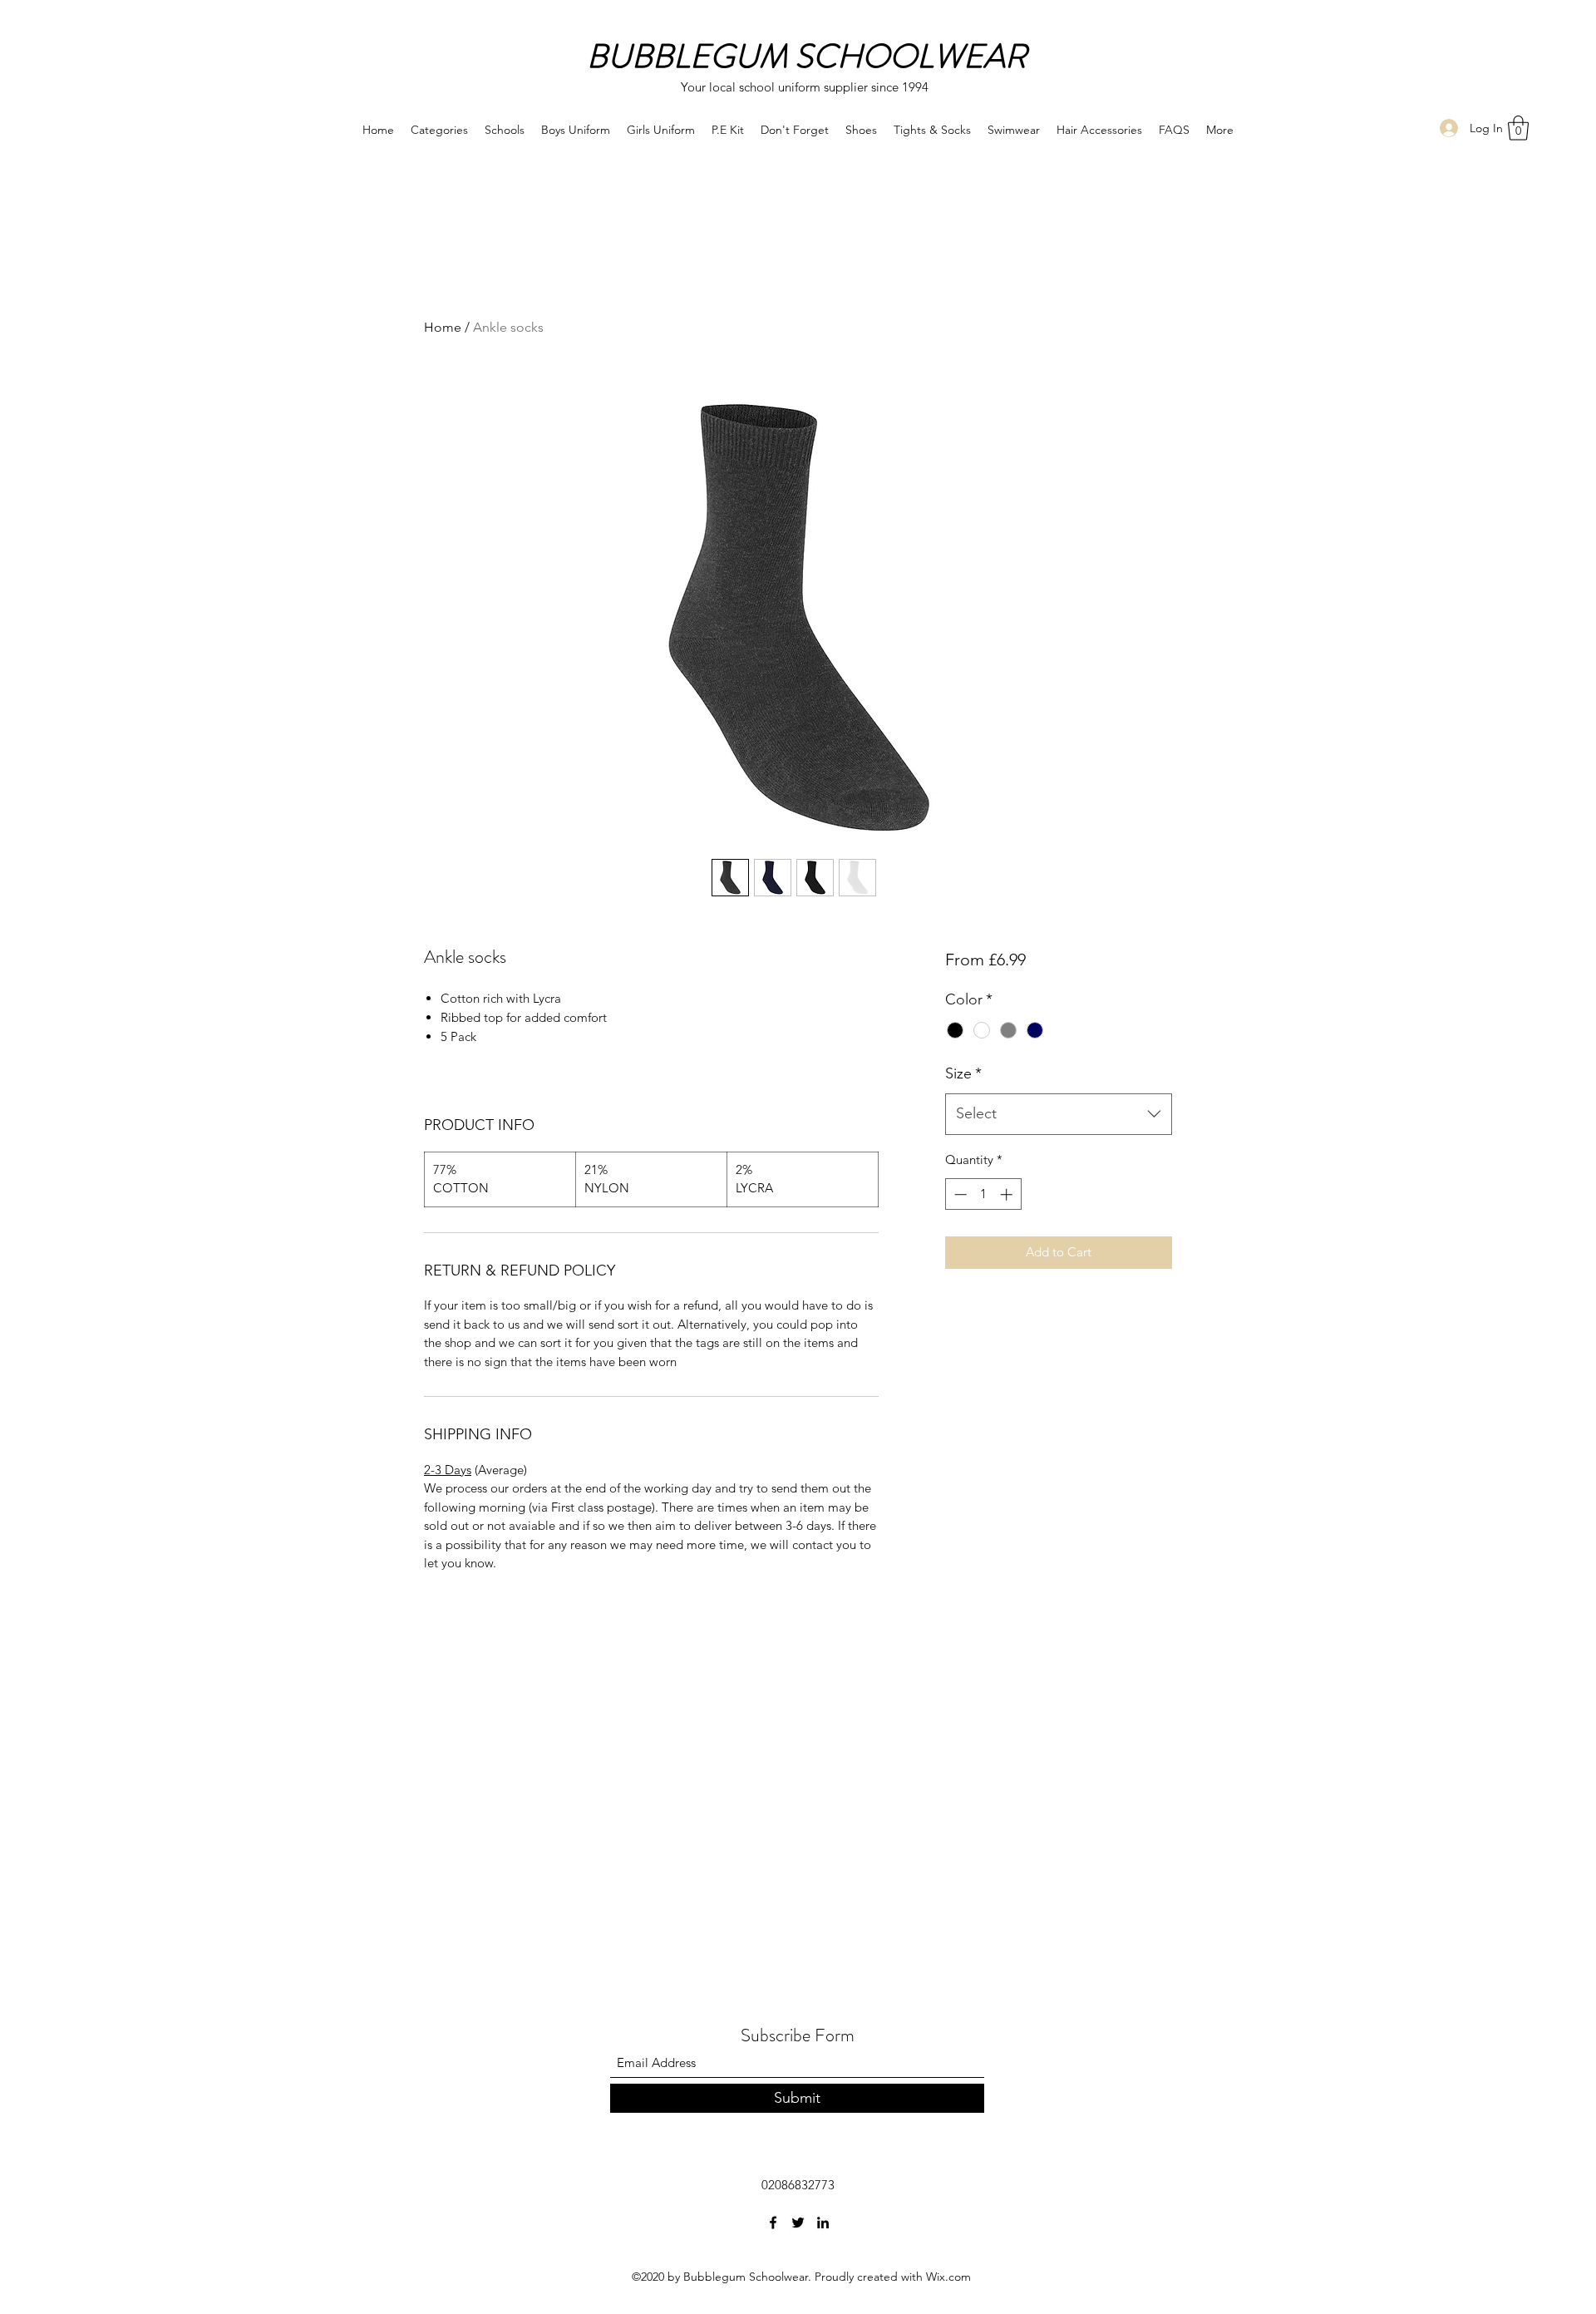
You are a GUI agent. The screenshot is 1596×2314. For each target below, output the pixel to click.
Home (443, 327)
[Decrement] (959, 1194)
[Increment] (1008, 1194)
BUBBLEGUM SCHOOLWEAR (807, 56)
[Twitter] (798, 2223)
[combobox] (1059, 1114)
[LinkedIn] (823, 2223)
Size (963, 1073)
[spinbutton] (983, 1194)
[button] (1518, 128)
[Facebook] (773, 2223)
